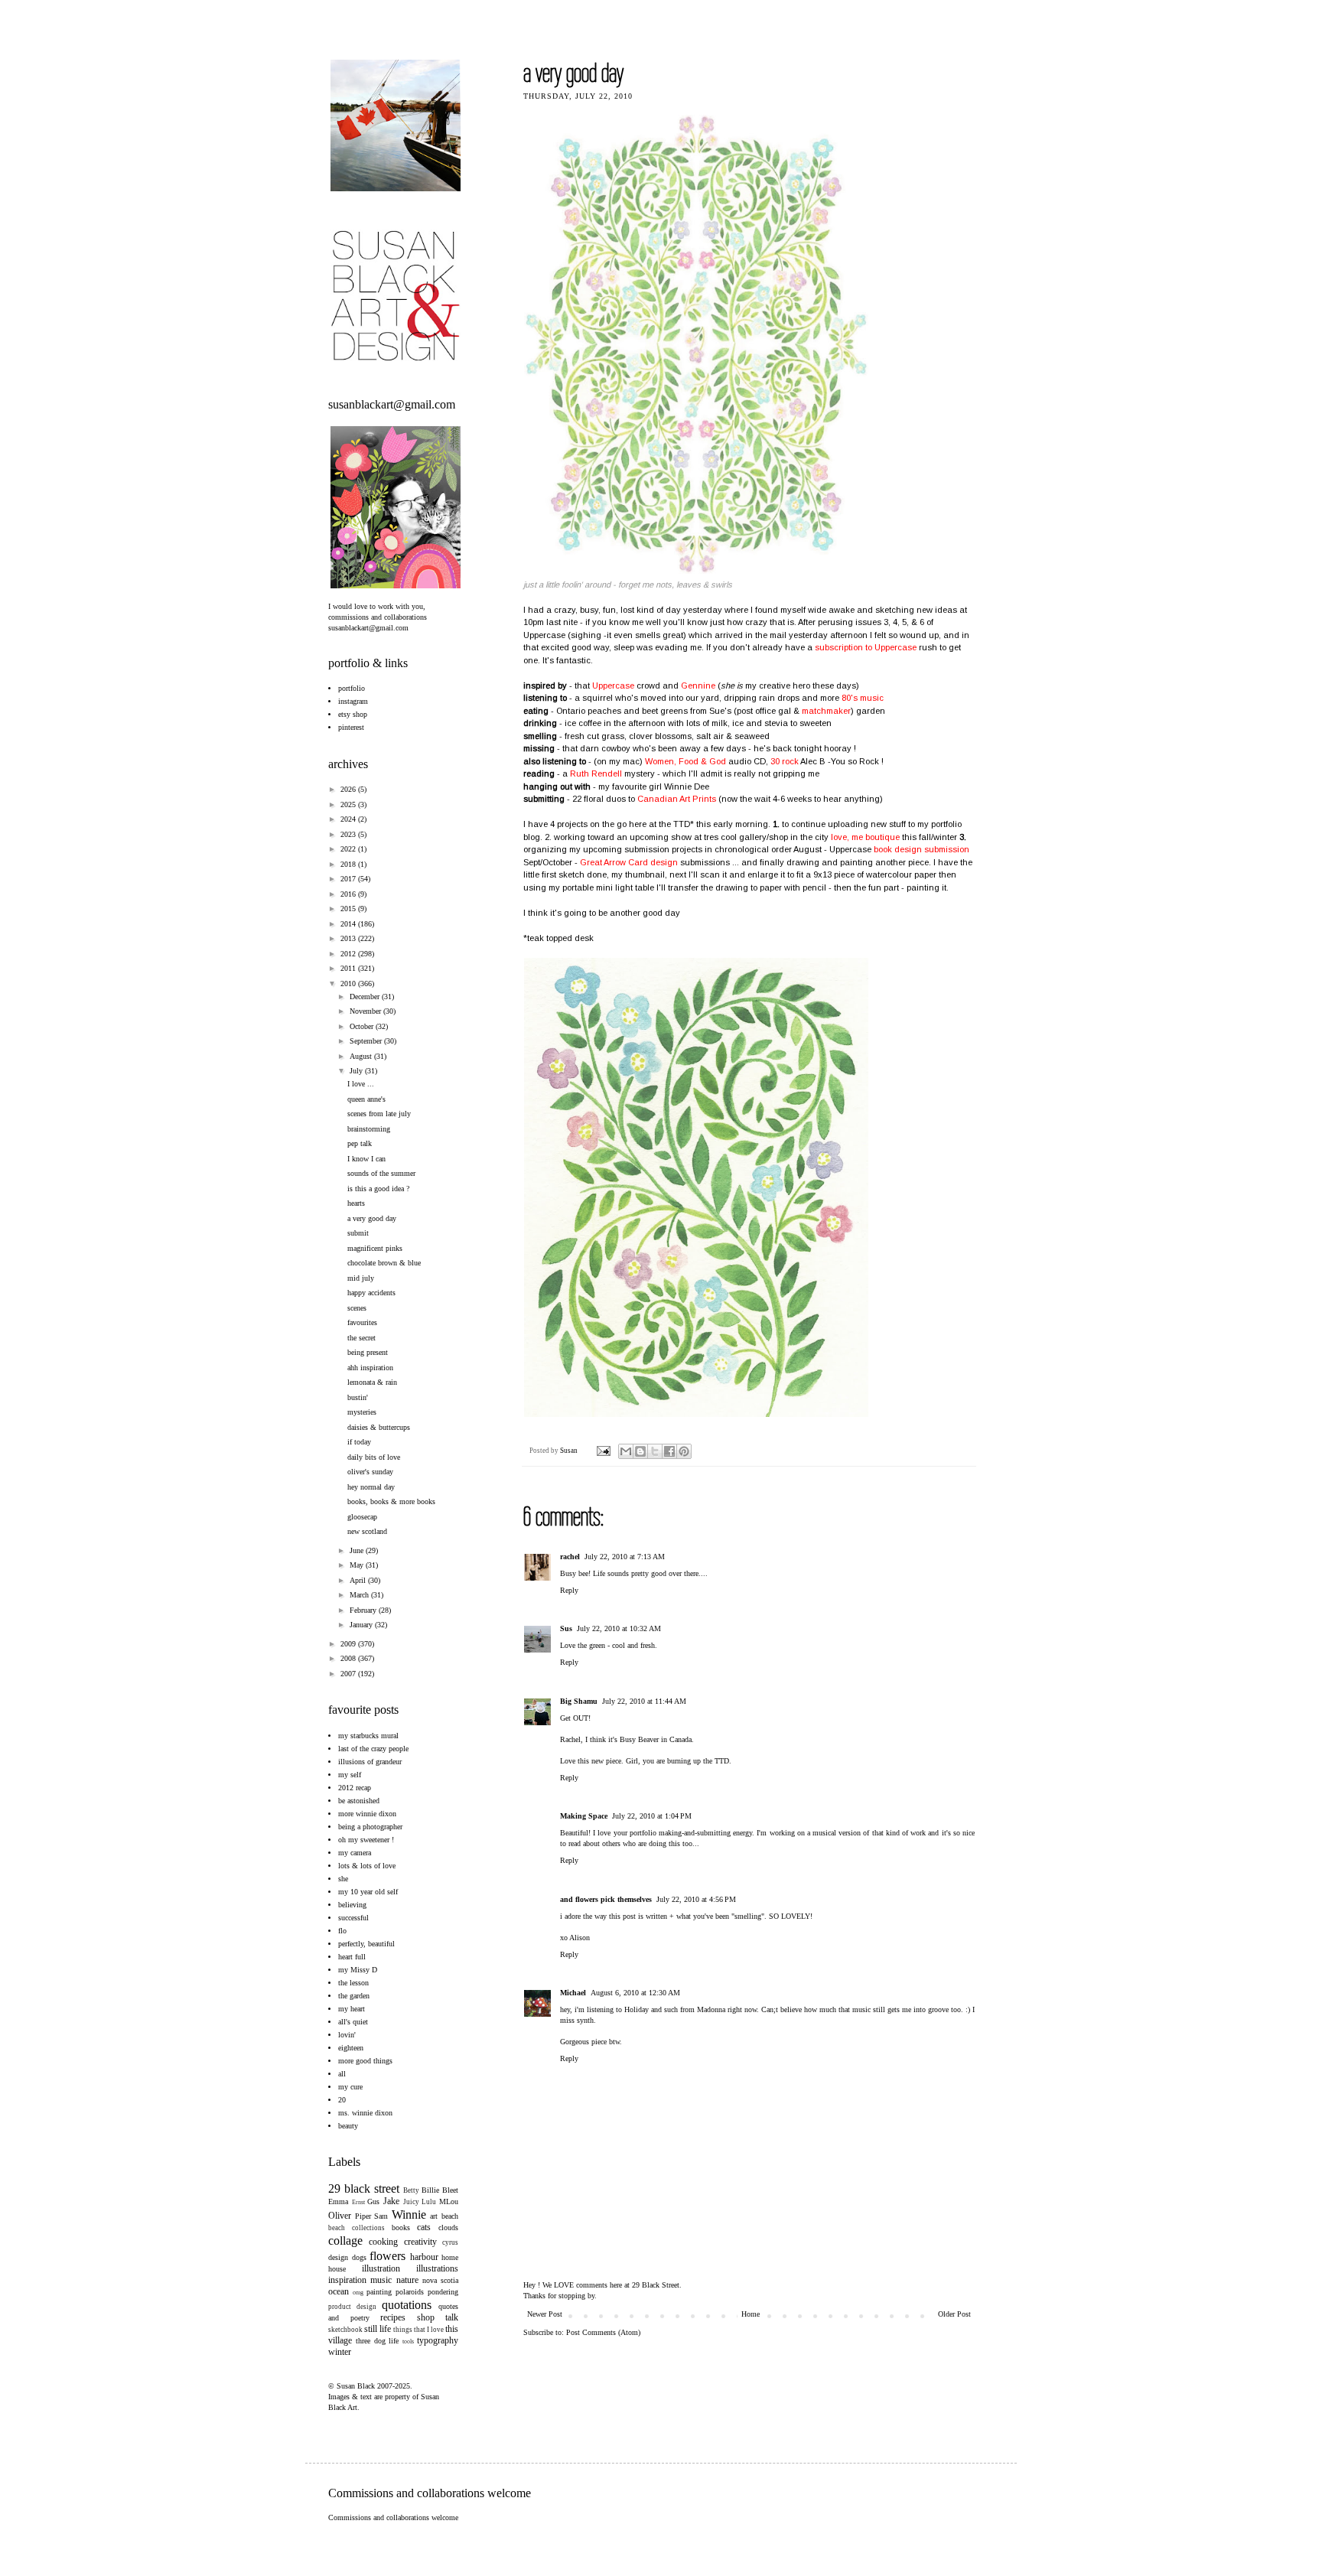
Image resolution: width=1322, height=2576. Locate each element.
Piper (363, 2216)
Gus (373, 2201)
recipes (393, 2317)
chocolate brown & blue (384, 1263)
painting (379, 2292)
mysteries (362, 1412)
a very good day (372, 1218)
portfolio (352, 688)
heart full (352, 1957)
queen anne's (366, 1099)
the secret (361, 1338)
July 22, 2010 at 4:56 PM (696, 1899)
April (359, 1580)
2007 (349, 1674)
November (366, 1011)
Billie (430, 2190)
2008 (349, 1658)
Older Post (954, 2314)
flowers (387, 2256)
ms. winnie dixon (365, 2113)
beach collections (357, 2228)
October (363, 1026)
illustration (381, 2268)
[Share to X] (655, 1451)
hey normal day (371, 1487)
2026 (349, 789)
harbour (424, 2257)
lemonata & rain (372, 1382)
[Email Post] (602, 1451)
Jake (391, 2201)
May (358, 1565)
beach (450, 2216)
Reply (569, 1590)
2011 (349, 968)
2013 (349, 938)
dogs (359, 2257)
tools (408, 2342)
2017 (349, 879)
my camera (355, 1853)
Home (751, 2314)
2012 (349, 954)
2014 (349, 924)
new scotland (367, 1531)
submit (358, 1233)
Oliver (340, 2216)
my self (350, 1775)
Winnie (409, 2215)
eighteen (351, 2048)
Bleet (450, 2190)
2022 (349, 849)
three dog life (378, 2341)
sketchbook (345, 2330)
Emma (338, 2201)
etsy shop (353, 714)
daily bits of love (374, 1457)
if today (359, 1442)
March (360, 1595)
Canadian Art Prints (677, 799)
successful (353, 1918)
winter (340, 2352)
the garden (354, 1996)
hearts (356, 1203)
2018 (349, 864)
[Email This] (626, 1451)
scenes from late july (379, 1114)
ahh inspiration (370, 1368)
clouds (448, 2228)
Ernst (358, 2202)
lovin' (347, 2035)
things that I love (418, 2330)
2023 (349, 834)
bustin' (358, 1397)
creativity (420, 2242)
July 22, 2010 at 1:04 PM (652, 1816)
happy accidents (371, 1293)
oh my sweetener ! (366, 1840)
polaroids (410, 2292)
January (362, 1625)
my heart (352, 2009)
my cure (350, 2087)
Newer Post (545, 2314)
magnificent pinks (375, 1248)
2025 (349, 804)
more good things (365, 2061)
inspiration (347, 2280)
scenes (357, 1308)
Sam (381, 2216)
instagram (353, 701)
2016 (349, 894)
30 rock (785, 761)
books (401, 2228)
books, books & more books (391, 1501)
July (357, 1071)
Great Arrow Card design (629, 862)
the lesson (353, 1983)
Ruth (596, 773)
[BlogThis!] (640, 1451)
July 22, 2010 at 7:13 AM (625, 1557)
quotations (407, 2305)
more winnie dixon (367, 1814)
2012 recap (355, 1788)
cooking (383, 2242)
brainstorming (369, 1129)
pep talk (360, 1143)
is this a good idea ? (378, 1189)
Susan (570, 1451)
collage (345, 2241)
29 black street (364, 2188)
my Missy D (358, 1970)
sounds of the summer (381, 1173)
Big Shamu (579, 1701)
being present (368, 1352)
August (362, 1056)
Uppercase (613, 686)
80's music (863, 698)
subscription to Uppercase (866, 647)
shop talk (438, 2317)
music (381, 2280)
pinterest (351, 727)
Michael (573, 1993)
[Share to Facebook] (669, 1451)
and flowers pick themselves (606, 1899)
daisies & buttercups (379, 1427)
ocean (339, 2291)
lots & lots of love (367, 1866)
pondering (443, 2292)
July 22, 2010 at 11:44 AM (644, 1701)
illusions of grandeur (370, 1762)
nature (407, 2280)
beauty (348, 2126)
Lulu (429, 2202)
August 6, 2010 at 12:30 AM (635, 1993)
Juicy (411, 2202)
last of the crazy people (373, 1749)
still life (378, 2329)
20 (342, 2100)
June (358, 1550)
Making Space (584, 1816)
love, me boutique (865, 837)
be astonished (359, 1801)
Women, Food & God (685, 761)
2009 (349, 1644)
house (337, 2269)
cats (424, 2227)
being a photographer (370, 1827)
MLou (449, 2201)
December (366, 997)
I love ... (361, 1084)
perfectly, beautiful (366, 1944)
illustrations (437, 2268)
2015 (349, 909)
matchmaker (826, 711)
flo (342, 1931)
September (367, 1041)
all (342, 2074)
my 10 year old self (368, 1892)
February (364, 1610)
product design (352, 2307)
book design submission (921, 849)
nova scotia (440, 2280)
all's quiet (353, 2022)
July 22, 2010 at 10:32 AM (619, 1628)
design (338, 2257)
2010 (349, 984)
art (434, 2216)
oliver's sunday (370, 1472)
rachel (570, 1557)
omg (358, 2293)
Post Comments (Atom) (603, 2332)
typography (438, 2340)
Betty (411, 2190)
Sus (566, 1628)
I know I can (366, 1159)
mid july (361, 1278)
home (450, 2257)
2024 (349, 819)
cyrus (450, 2242)
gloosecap (362, 1517)
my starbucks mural (368, 1736)
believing (352, 1905)
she (343, 1879)
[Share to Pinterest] (684, 1451)
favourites (362, 1322)
